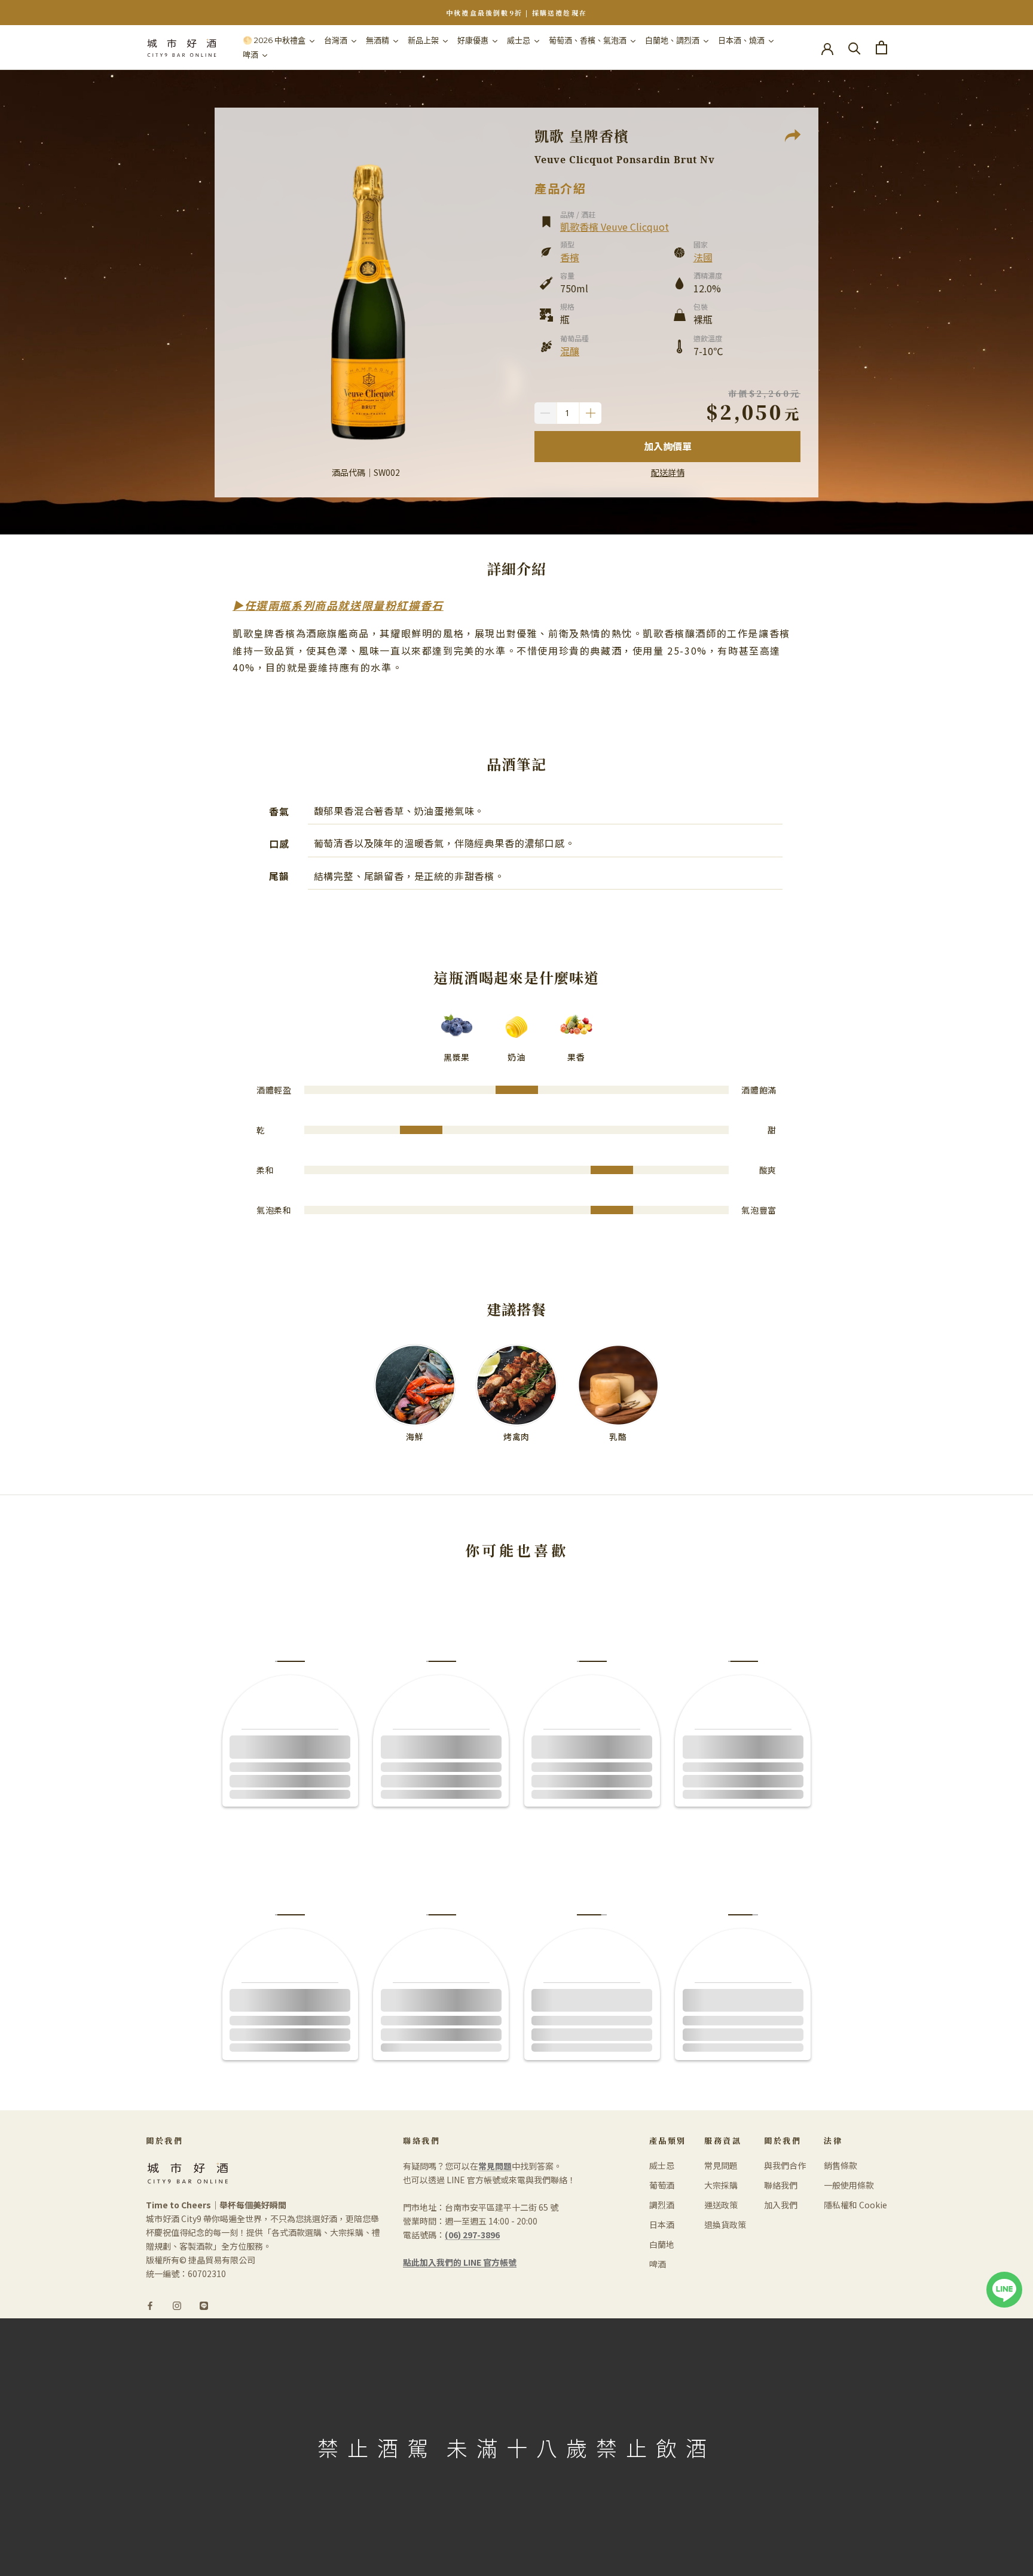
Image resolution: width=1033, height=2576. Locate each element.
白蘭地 (662, 2244)
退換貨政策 (725, 2224)
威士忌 (662, 2165)
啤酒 (658, 2264)
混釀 (570, 351)
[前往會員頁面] (827, 48)
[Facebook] (150, 2305)
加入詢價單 (668, 446)
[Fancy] (204, 2305)
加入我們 (781, 2205)
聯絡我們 (781, 2185)
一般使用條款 (849, 2185)
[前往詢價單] (881, 48)
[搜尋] (855, 48)
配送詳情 (668, 472)
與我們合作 (785, 2165)
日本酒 (662, 2224)
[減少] (545, 413)
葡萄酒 (662, 2185)
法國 (703, 257)
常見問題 (721, 2165)
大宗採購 (721, 2185)
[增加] (591, 413)
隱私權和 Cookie (855, 2205)
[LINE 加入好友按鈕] (1004, 2278)
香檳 (570, 257)
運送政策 (721, 2205)
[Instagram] (177, 2305)
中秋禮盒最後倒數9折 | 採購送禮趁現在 (516, 13)
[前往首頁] (182, 48)
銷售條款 (841, 2165)
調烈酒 (662, 2205)
